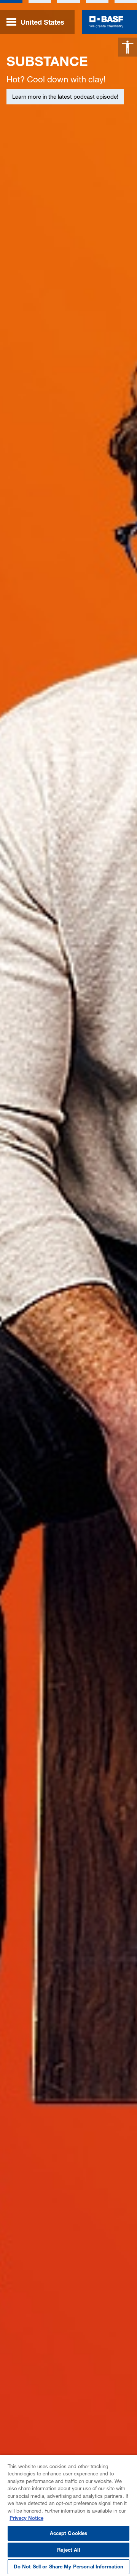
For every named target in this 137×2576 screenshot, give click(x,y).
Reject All (68, 2550)
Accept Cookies (69, 2533)
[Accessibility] (127, 47)
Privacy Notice (26, 2518)
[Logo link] (106, 22)
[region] (68, 2515)
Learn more (27, 176)
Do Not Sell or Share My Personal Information (69, 2567)
